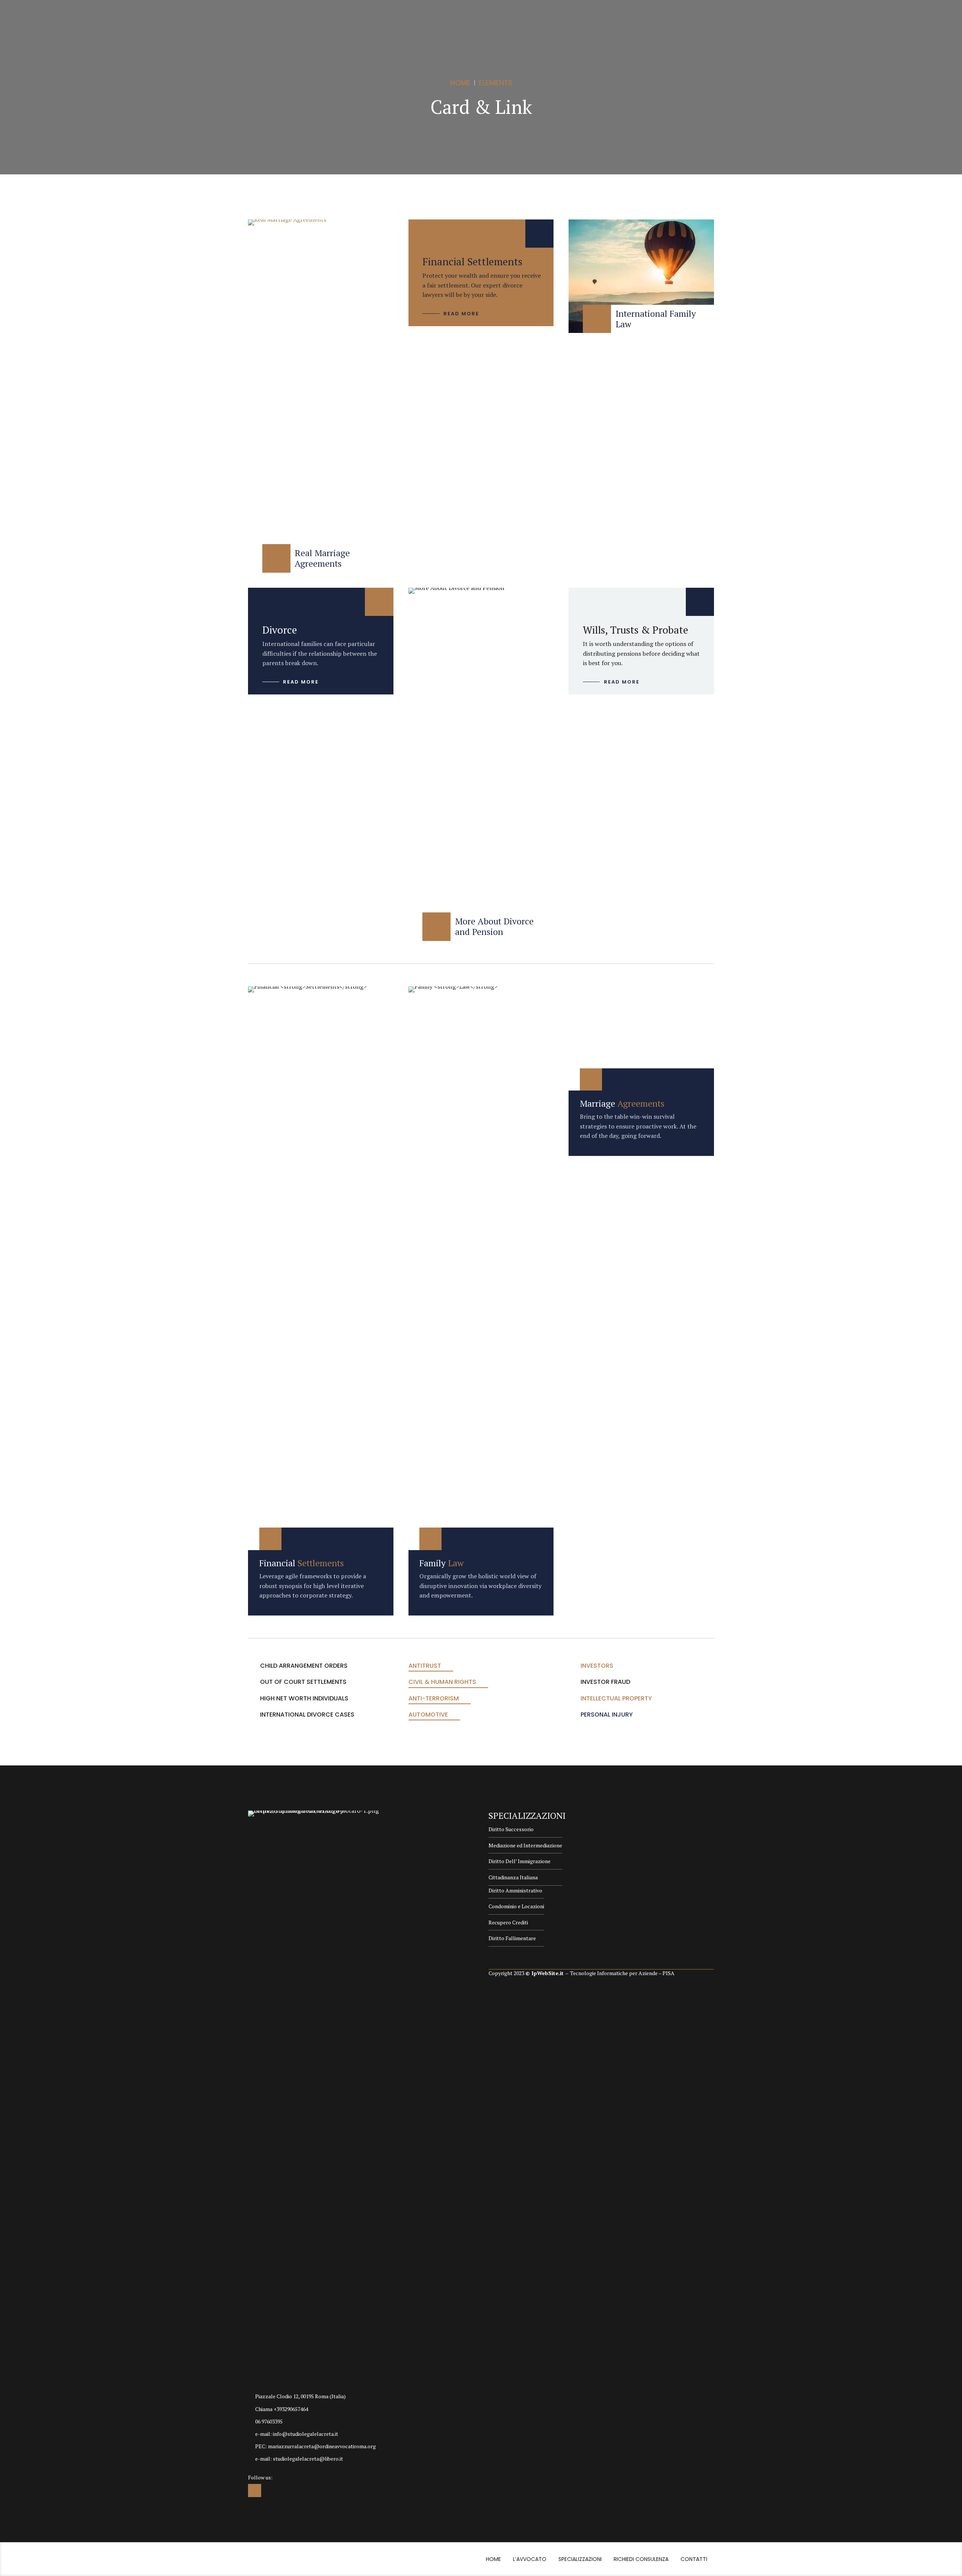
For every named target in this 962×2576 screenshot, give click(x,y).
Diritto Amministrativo (515, 1890)
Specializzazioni (580, 2559)
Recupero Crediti (508, 1922)
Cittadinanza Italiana (513, 1877)
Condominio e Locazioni (516, 1906)
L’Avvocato (530, 2559)
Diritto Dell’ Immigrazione (520, 1861)
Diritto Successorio (511, 1829)
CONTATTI (694, 2559)
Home (460, 83)
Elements (495, 83)
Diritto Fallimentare (512, 1938)
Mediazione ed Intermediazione (525, 1845)
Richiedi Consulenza (641, 2559)
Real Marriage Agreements (322, 558)
